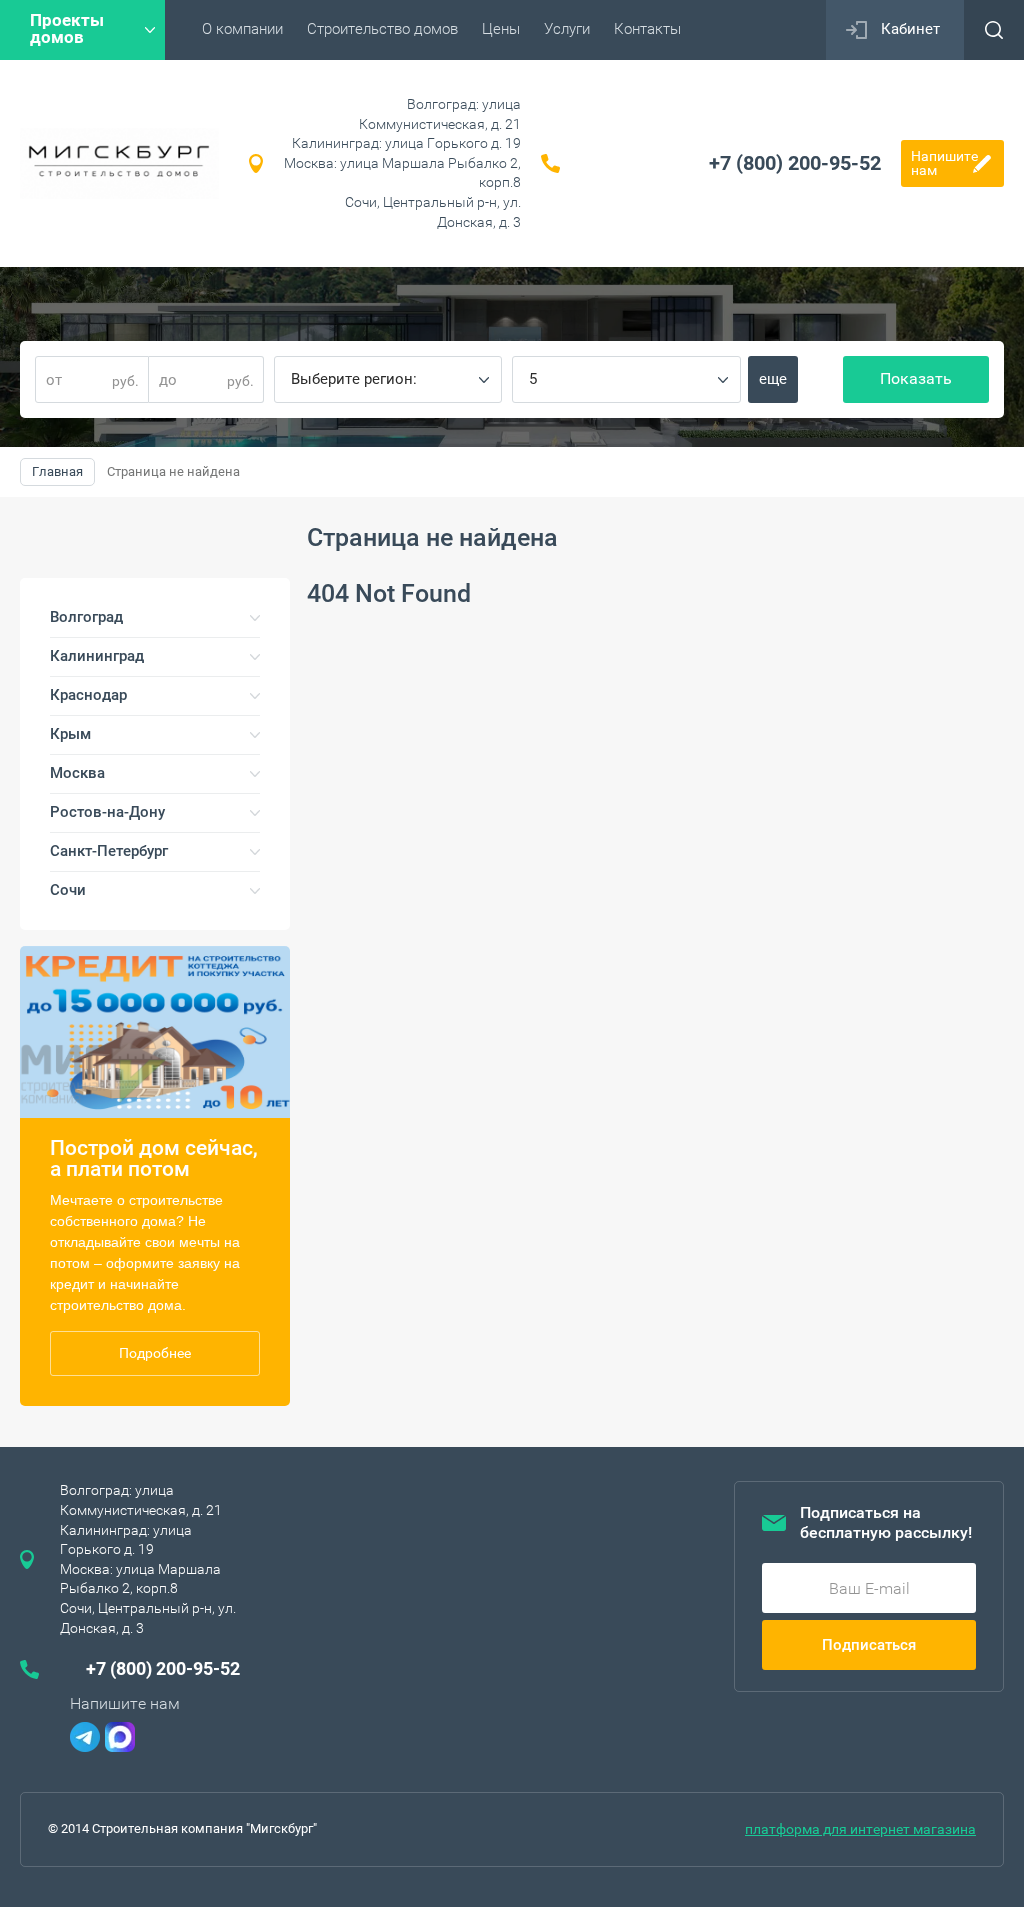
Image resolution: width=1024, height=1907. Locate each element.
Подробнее (155, 1353)
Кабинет (910, 29)
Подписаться (869, 1645)
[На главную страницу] (119, 164)
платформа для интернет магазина (860, 1829)
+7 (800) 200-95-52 (795, 163)
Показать (916, 378)
